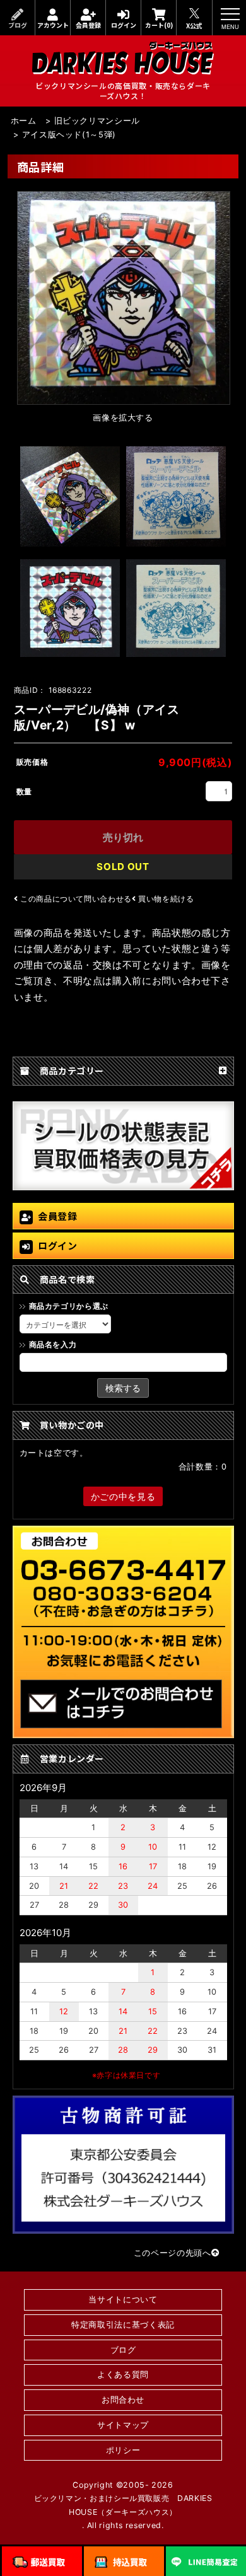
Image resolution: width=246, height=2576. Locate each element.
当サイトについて (123, 2300)
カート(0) (159, 25)
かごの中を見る (123, 1496)
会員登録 (88, 25)
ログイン (124, 25)
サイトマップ (123, 2425)
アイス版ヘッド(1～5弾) (69, 135)
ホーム (24, 121)
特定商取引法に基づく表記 (123, 2325)
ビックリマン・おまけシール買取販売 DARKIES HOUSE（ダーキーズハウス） (123, 2505)
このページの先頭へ (173, 2253)
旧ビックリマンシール (97, 121)
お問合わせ (123, 2400)
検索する (123, 1388)
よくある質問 (123, 2375)
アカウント (53, 25)
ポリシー (123, 2450)
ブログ (18, 25)
